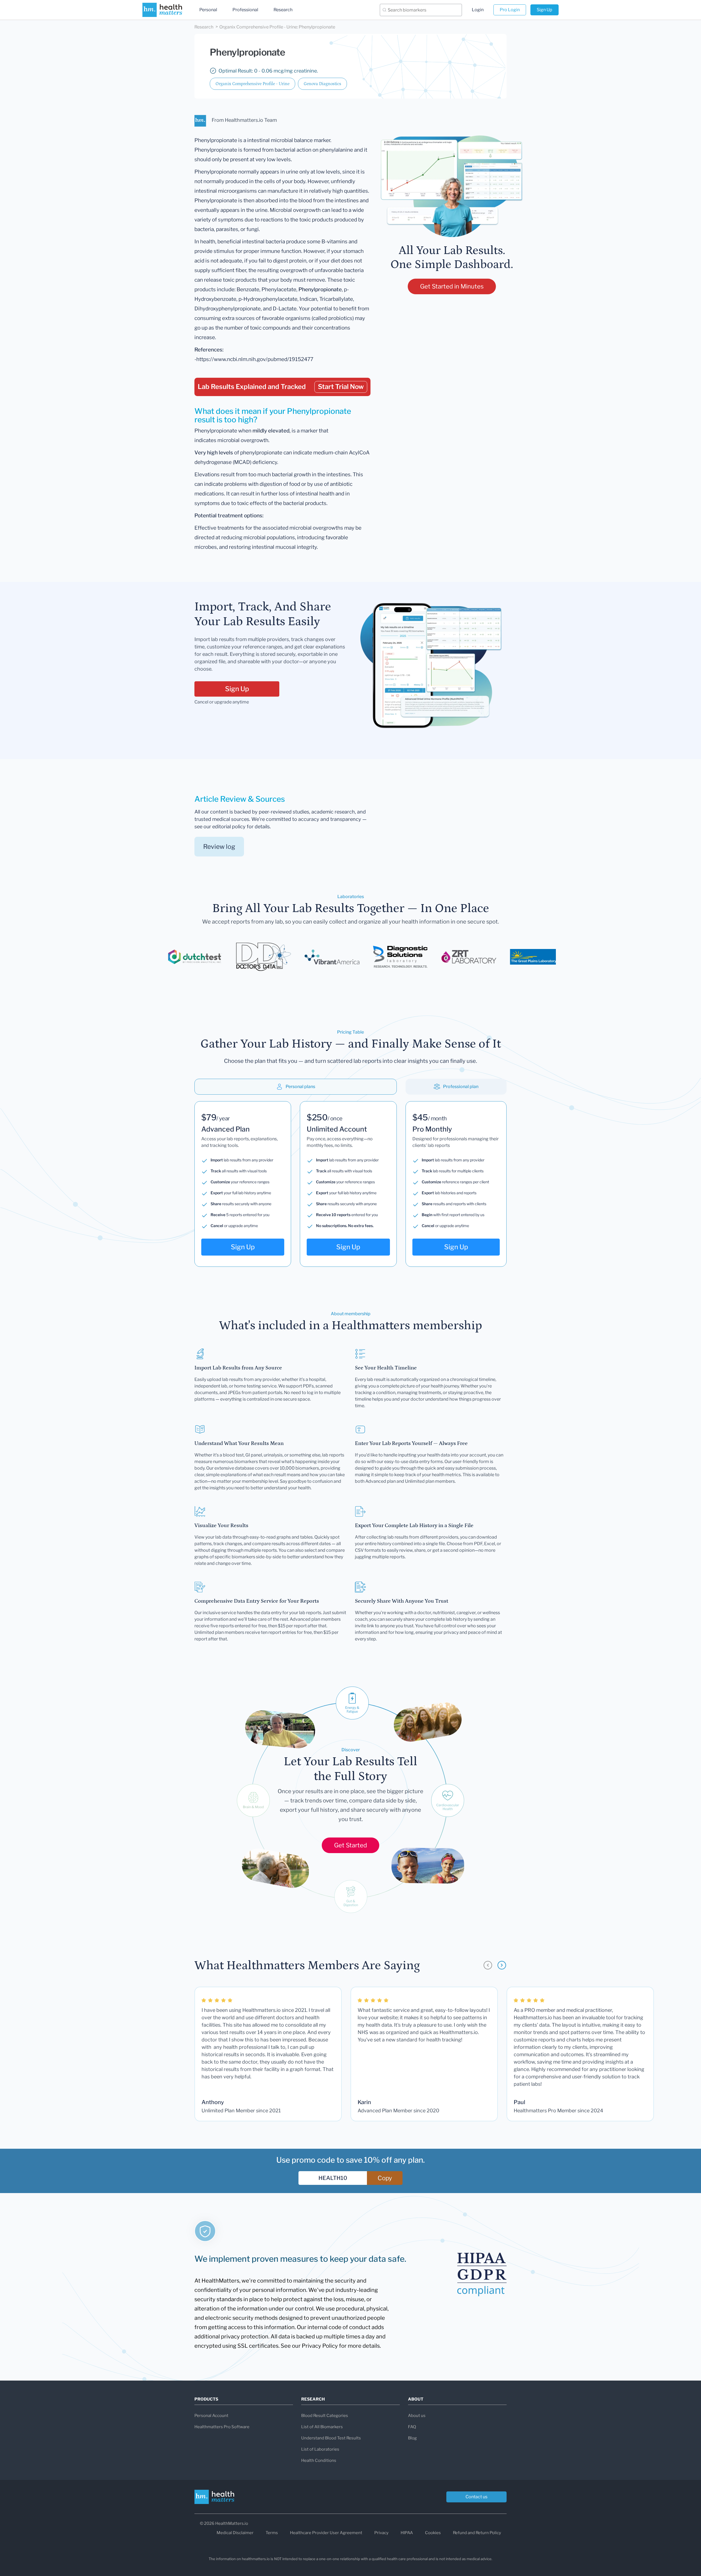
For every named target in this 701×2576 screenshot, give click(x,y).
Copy (385, 2178)
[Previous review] (488, 1965)
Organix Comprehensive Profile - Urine (252, 84)
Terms (272, 2533)
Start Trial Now (341, 387)
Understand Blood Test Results (331, 2438)
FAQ (412, 2427)
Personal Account (211, 2416)
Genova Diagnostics (322, 84)
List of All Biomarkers (322, 2427)
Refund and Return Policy (477, 2533)
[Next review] (502, 1965)
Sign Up (545, 10)
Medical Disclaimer (235, 2533)
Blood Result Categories (325, 2416)
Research (283, 10)
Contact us (476, 2497)
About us (417, 2416)
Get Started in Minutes (452, 286)
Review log (219, 847)
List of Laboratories (320, 2449)
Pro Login (510, 10)
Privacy (381, 2533)
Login (478, 10)
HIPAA (407, 2533)
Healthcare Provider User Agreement (326, 2533)
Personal (208, 10)
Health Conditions (319, 2460)
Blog (412, 2438)
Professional (245, 10)
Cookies (433, 2533)
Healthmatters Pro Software (222, 2427)
